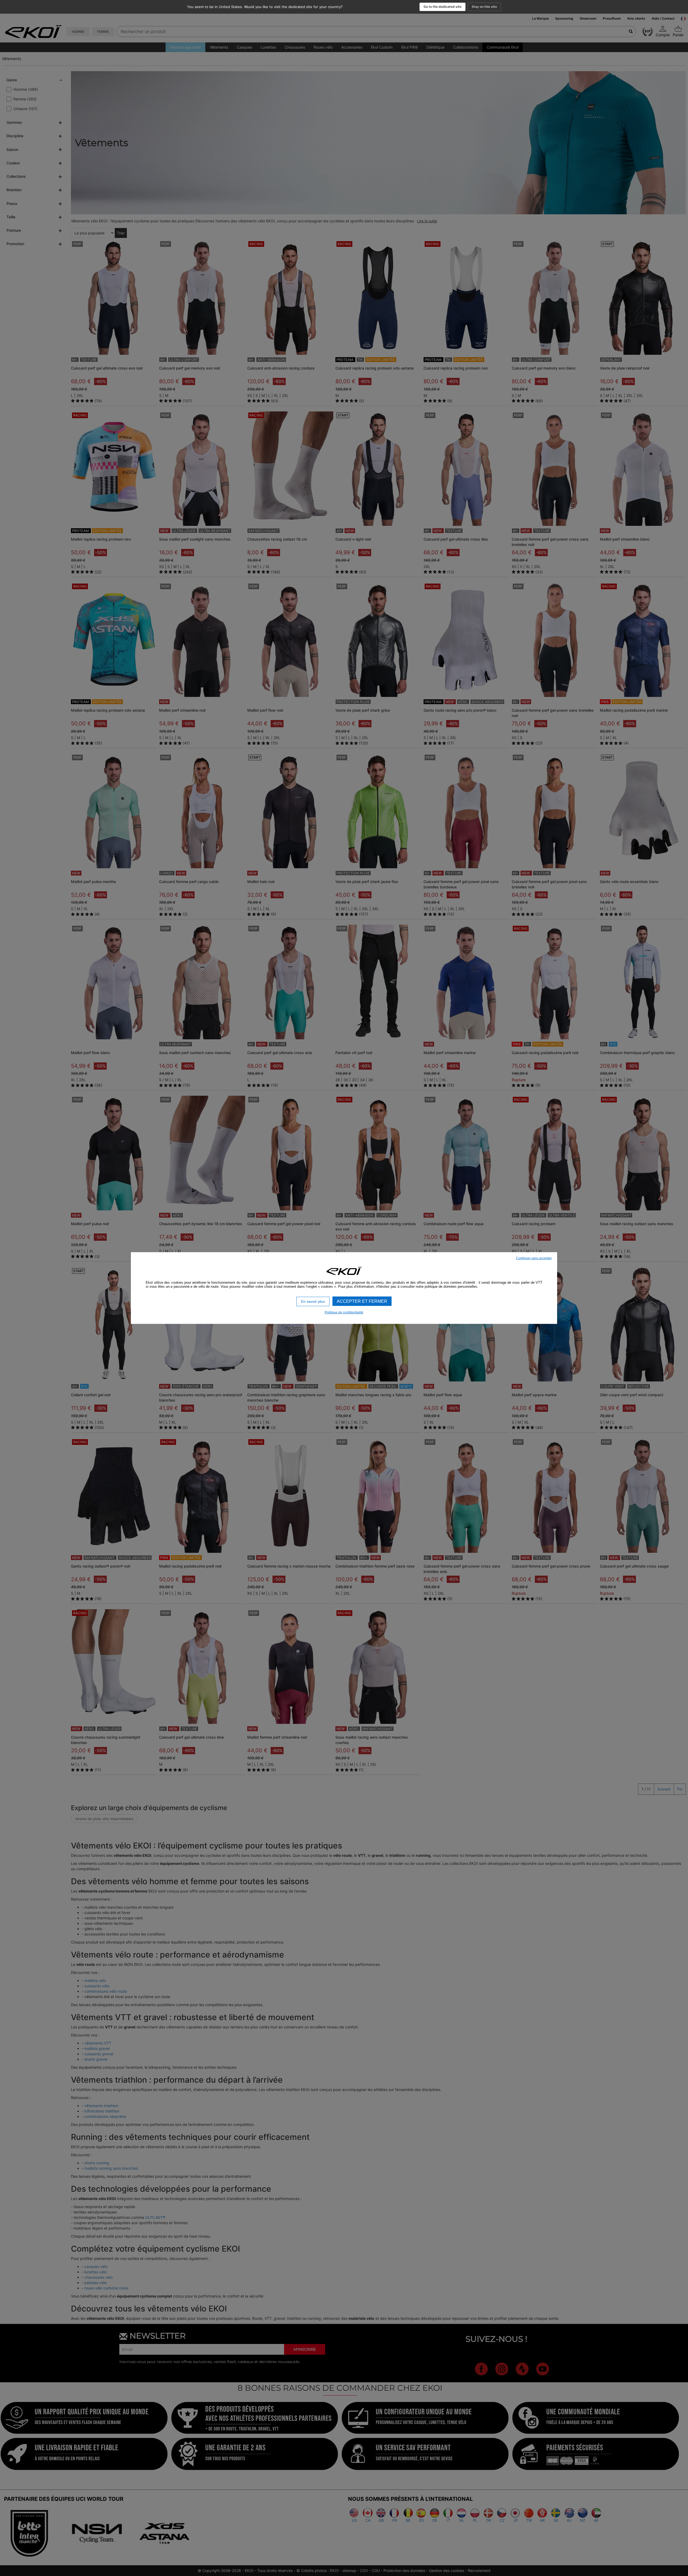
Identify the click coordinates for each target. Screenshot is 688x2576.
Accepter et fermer (362, 1301)
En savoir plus (313, 1301)
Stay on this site (484, 7)
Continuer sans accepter (534, 1258)
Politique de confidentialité (344, 1312)
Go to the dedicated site (442, 7)
